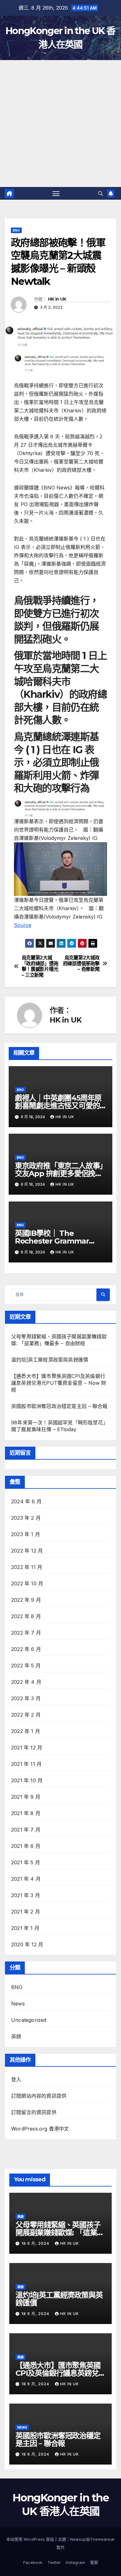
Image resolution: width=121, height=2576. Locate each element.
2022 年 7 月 (26, 1633)
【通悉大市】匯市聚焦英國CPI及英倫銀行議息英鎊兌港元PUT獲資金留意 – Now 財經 (59, 1383)
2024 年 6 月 (26, 1501)
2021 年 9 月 (26, 1797)
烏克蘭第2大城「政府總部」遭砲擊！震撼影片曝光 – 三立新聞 (40, 966)
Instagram (75, 2562)
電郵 (94, 2562)
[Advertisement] (60, 124)
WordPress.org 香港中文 (40, 2129)
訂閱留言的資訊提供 (34, 2112)
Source (23, 925)
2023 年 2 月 (26, 1518)
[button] (101, 193)
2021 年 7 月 (26, 1830)
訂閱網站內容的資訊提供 (39, 2096)
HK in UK (57, 299)
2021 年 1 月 (25, 1928)
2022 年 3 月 (26, 1698)
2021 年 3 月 (26, 1895)
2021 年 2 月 (26, 1912)
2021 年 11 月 (26, 1764)
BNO (16, 230)
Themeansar (102, 2539)
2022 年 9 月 (26, 1600)
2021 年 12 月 (27, 1748)
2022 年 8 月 (26, 1616)
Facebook (33, 2562)
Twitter (54, 2562)
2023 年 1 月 (26, 1534)
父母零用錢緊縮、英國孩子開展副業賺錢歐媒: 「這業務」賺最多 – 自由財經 (58, 2233)
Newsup (78, 2539)
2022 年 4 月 (26, 1682)
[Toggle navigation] (56, 193)
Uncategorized (29, 2020)
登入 (16, 2079)
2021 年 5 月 (26, 1862)
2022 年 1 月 (26, 1731)
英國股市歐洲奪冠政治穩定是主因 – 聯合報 (59, 1406)
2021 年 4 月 (26, 1879)
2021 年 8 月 (26, 1813)
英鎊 (16, 2036)
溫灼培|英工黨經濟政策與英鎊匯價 (50, 1360)
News (18, 2004)
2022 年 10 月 (27, 1583)
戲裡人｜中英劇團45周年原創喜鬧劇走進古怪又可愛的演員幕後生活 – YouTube (58, 1106)
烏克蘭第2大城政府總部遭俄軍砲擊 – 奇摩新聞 (81, 964)
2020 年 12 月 (27, 1944)
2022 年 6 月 (26, 1649)
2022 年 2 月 (26, 1715)
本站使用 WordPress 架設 (31, 2539)
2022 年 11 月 (27, 1567)
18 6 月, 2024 (36, 2243)
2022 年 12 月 (27, 1551)
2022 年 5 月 (26, 1666)
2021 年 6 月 (26, 1846)
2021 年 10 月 (27, 1780)
